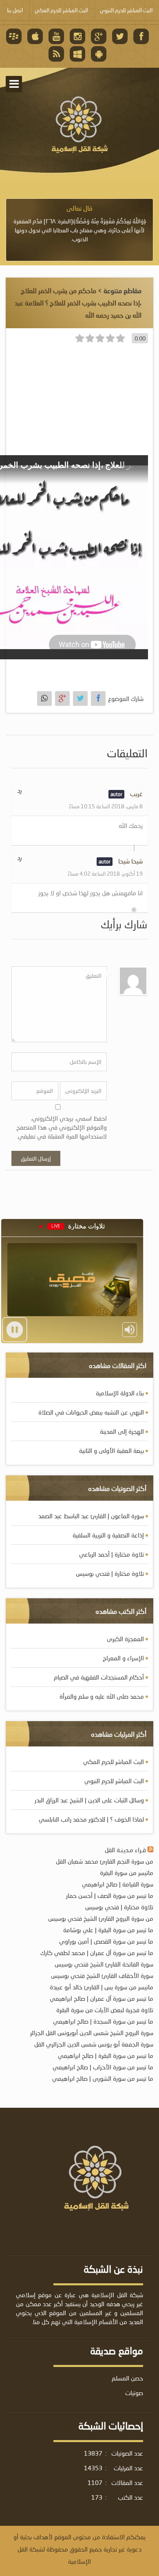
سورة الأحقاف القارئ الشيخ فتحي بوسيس (102, 1975)
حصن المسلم (127, 2378)
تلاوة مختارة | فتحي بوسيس (110, 1573)
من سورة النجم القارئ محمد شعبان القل (105, 1861)
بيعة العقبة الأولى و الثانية (112, 1450)
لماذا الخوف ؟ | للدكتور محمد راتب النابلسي (91, 1819)
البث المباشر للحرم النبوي (114, 1781)
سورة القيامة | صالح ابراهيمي (118, 1884)
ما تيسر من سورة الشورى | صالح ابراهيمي (103, 2078)
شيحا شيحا (130, 861)
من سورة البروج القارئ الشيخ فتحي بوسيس (101, 1918)
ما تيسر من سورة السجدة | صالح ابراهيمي (103, 2021)
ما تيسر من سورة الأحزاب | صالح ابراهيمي (103, 2067)
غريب (136, 794)
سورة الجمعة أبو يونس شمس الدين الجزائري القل (94, 2044)
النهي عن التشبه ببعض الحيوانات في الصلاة (91, 1412)
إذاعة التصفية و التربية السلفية (108, 1535)
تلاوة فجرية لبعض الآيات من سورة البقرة (105, 2010)
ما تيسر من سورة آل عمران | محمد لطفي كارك (97, 1953)
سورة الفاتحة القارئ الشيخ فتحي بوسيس (104, 1964)
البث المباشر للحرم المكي (114, 1762)
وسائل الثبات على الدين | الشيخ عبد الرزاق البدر (89, 1800)
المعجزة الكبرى (125, 1639)
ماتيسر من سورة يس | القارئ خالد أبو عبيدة (102, 1987)
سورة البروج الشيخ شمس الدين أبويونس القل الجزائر (92, 2033)
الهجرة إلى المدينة (122, 1431)
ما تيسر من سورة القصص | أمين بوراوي (106, 1941)
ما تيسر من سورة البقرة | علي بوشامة (108, 1930)
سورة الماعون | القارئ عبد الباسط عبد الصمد (91, 1516)
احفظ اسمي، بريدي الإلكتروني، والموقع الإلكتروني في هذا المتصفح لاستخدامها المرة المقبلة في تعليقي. (62, 1127)
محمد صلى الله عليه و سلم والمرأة (102, 1696)
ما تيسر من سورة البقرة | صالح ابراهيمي (106, 2055)
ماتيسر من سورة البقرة (127, 1873)
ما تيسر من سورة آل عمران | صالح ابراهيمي (102, 1998)
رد (19, 790)
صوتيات (134, 2393)
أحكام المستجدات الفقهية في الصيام (99, 1677)
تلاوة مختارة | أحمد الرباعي (112, 1554)
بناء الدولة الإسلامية (120, 1393)
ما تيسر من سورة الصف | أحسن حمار (110, 1895)
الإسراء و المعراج (123, 1658)
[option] (79, 224)
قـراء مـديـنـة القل (125, 1850)
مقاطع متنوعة (123, 290)
